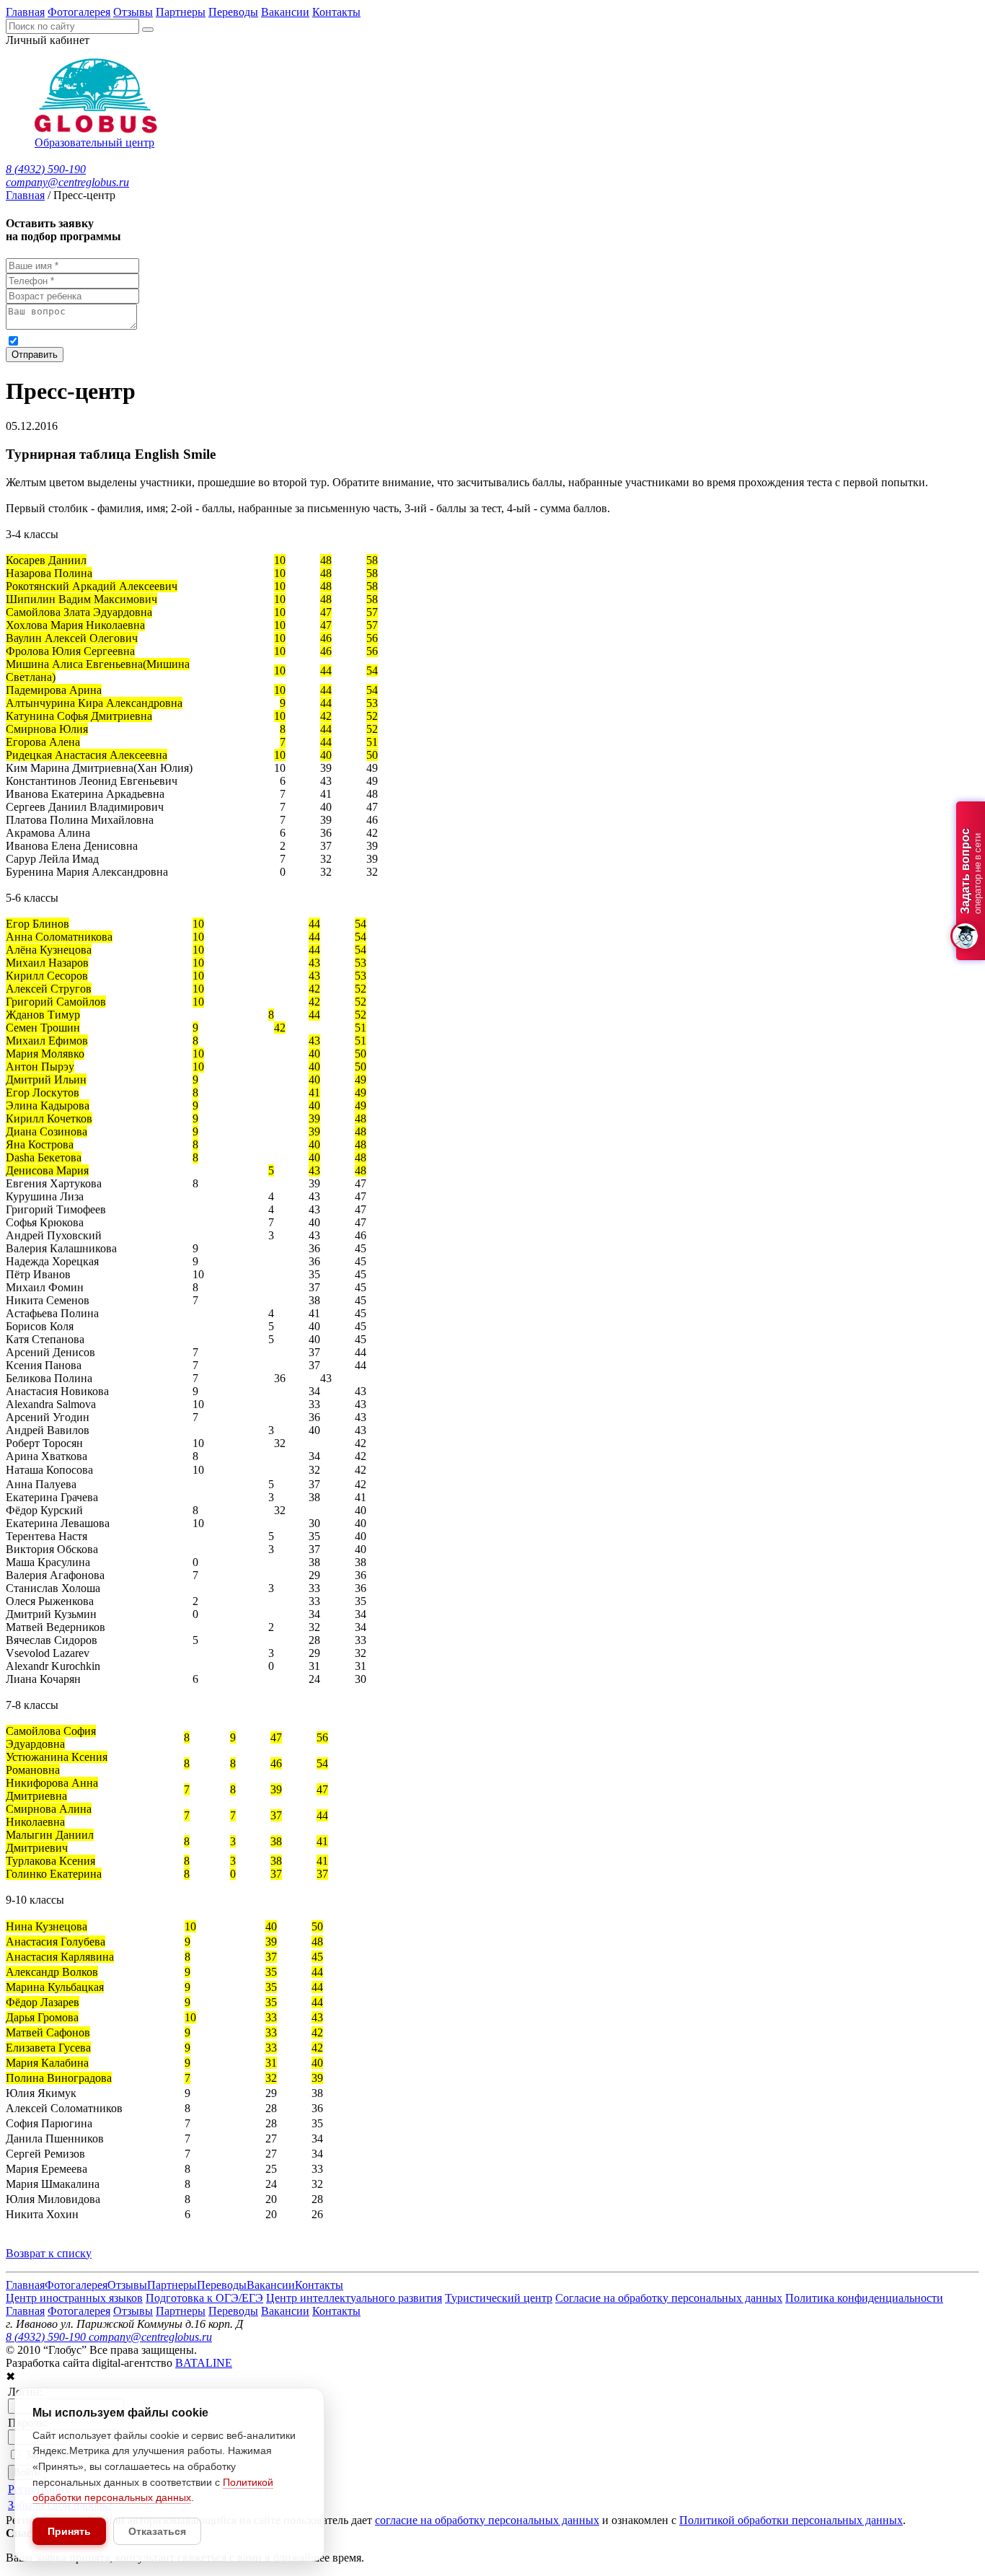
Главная (25, 12)
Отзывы (133, 12)
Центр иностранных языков (74, 2298)
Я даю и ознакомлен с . (302, 340)
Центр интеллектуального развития (354, 2298)
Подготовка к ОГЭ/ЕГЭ (204, 2298)
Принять (69, 2531)
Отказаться (157, 2531)
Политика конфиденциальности (864, 2298)
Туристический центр (499, 2298)
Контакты (336, 12)
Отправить (35, 355)
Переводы (233, 12)
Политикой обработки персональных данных (469, 340)
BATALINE (204, 2363)
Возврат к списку (49, 2253)
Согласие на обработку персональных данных (669, 2298)
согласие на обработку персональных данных (165, 340)
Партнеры (181, 12)
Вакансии (285, 12)
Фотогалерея (79, 12)
